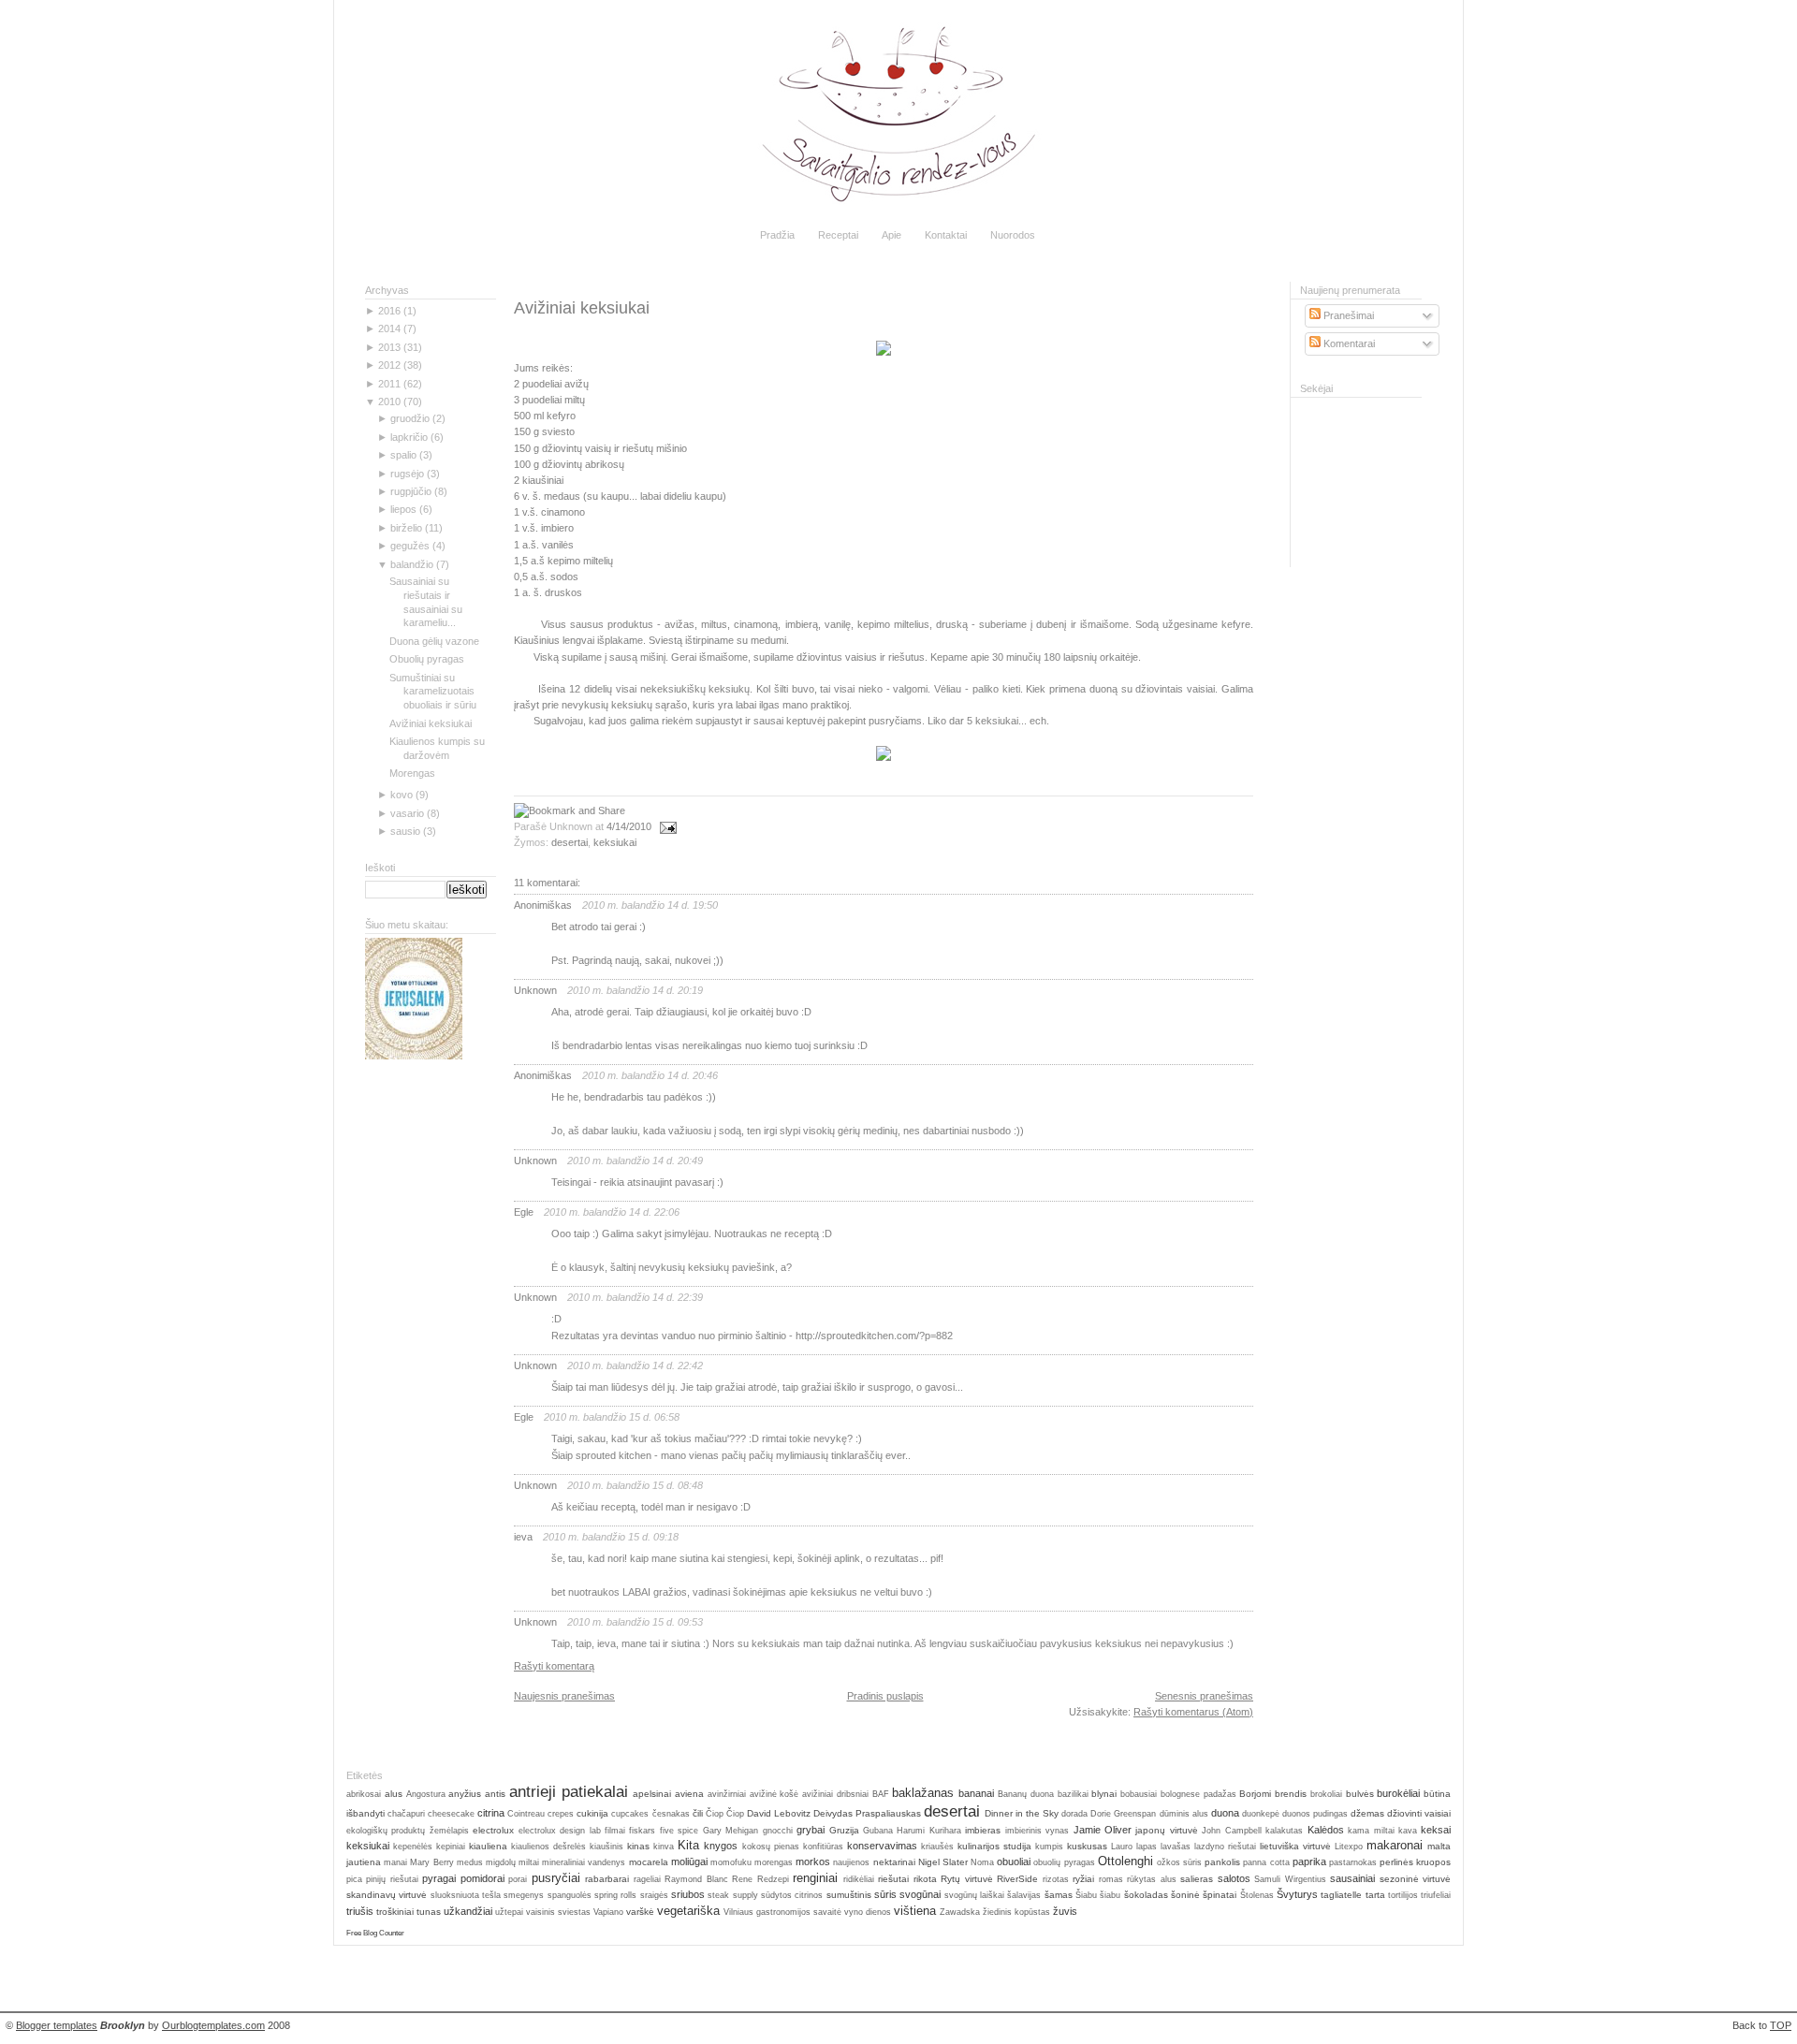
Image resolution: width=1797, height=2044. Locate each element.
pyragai (439, 1878)
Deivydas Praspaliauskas (867, 1813)
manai (395, 1862)
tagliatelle (1341, 1895)
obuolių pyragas (1064, 1862)
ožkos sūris (1179, 1862)
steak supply (732, 1895)
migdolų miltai (512, 1862)
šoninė (1185, 1895)
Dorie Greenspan (1123, 1814)
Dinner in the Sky (1022, 1813)
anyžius (465, 1794)
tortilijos (1403, 1895)
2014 (389, 328)
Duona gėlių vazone (434, 641)
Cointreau (526, 1814)
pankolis (1222, 1862)
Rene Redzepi (760, 1879)
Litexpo (1349, 1847)
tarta (1375, 1895)
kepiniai (451, 1847)
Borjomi (1255, 1794)
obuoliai (1014, 1861)
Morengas (412, 773)
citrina (491, 1813)
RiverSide (1017, 1879)
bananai (976, 1793)
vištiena (915, 1911)
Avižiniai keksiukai (431, 723)
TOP (1781, 2025)
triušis (360, 1911)
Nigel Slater (943, 1862)
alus (394, 1794)
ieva (523, 1537)
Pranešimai (1347, 315)
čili (698, 1813)
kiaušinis (606, 1847)
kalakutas (1284, 1831)
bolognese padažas (1198, 1794)
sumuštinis (849, 1895)
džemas (1367, 1813)
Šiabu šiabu (1098, 1895)
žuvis (1065, 1911)
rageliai (647, 1879)
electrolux (493, 1830)
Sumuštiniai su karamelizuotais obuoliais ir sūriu (433, 692)
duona (1225, 1813)
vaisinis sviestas (558, 1912)
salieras (1197, 1879)
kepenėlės (413, 1847)
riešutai (893, 1879)
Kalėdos (1326, 1830)
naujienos (851, 1862)
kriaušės (937, 1847)
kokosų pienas (771, 1847)
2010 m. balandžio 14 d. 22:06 (612, 1212)
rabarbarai (607, 1879)
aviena (689, 1794)
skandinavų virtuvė (387, 1895)
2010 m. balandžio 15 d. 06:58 (612, 1417)
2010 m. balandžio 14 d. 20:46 (650, 1075)
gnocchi (778, 1831)
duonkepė (1261, 1814)
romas (1111, 1879)
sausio (405, 831)
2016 (389, 311)
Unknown (535, 990)
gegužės (410, 546)
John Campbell (1231, 1831)
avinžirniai (727, 1794)
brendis (1291, 1794)
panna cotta (1266, 1862)
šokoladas (1146, 1895)
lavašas (1176, 1847)
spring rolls (615, 1895)
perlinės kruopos (1415, 1862)
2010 (389, 401)
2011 (389, 384)
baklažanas (923, 1793)
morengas (774, 1862)
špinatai (1220, 1895)
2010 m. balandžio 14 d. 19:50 (650, 905)
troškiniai (395, 1912)
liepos (403, 509)
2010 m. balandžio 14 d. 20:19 (635, 990)
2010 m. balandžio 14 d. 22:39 (635, 1297)
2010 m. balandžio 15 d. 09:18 (611, 1537)
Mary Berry (431, 1862)
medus (470, 1862)
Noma (982, 1862)
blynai (1104, 1794)
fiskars (642, 1831)
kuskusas (1087, 1846)
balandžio (412, 564)
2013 (389, 347)
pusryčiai (556, 1878)
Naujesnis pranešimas (564, 1696)
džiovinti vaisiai (1419, 1813)
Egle (524, 1212)
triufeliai (1436, 1895)
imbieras (983, 1830)
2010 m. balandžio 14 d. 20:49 (635, 1161)
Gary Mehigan (730, 1831)
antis (495, 1794)
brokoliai (1326, 1794)
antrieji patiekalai (569, 1791)
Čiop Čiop (725, 1814)
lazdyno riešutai (1225, 1847)
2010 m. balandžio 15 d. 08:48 (635, 1485)
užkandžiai (468, 1911)
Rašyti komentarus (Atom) (1193, 1712)
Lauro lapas (1134, 1847)
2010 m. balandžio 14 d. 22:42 (635, 1365)
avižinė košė (774, 1794)
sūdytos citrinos (792, 1895)
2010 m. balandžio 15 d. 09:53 (635, 1622)
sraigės (654, 1895)
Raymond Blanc (696, 1879)
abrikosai (364, 1794)
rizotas (1056, 1879)
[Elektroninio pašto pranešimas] (665, 826)
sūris (885, 1894)
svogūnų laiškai (974, 1895)
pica (354, 1879)
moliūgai (689, 1861)
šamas (1059, 1895)
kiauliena (488, 1846)
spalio (403, 455)
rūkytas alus (1151, 1879)
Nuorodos (1013, 235)
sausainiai (1352, 1878)
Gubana (878, 1831)
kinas (638, 1846)
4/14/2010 (629, 826)
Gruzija (844, 1830)
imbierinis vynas (1037, 1831)
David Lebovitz (779, 1813)
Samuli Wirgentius (1290, 1879)
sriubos (688, 1894)
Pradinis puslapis (885, 1696)
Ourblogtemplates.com (213, 2025)
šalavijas (1024, 1895)
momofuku (731, 1862)
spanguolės (570, 1895)
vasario (407, 813)
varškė (640, 1912)
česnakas (671, 1814)
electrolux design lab (560, 1831)
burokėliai (1398, 1793)
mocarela (649, 1862)
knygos (721, 1846)
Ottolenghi (1125, 1861)
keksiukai (615, 842)
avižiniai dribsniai (835, 1794)
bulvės (1360, 1794)
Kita (688, 1845)
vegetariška (688, 1911)
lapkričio (409, 437)
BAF (881, 1794)
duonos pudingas (1315, 1814)
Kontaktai (946, 235)
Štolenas (1257, 1895)
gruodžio (410, 418)
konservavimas (882, 1846)
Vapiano (608, 1912)
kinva (664, 1847)
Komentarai (1348, 343)
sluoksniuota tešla (466, 1895)
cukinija (592, 1813)
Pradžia (777, 235)
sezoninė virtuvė (1415, 1879)
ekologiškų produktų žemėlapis (408, 1831)
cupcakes (630, 1814)
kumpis (1049, 1847)
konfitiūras (823, 1847)
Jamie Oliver (1103, 1830)
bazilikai (1073, 1794)
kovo (402, 795)
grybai (811, 1830)
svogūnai (920, 1894)
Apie (891, 235)
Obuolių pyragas (427, 659)
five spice (679, 1831)
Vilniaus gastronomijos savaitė (782, 1912)
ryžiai (1083, 1879)
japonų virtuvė (1166, 1830)
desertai (570, 842)
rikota (925, 1879)
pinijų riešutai (392, 1879)
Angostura (426, 1794)
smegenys (524, 1895)
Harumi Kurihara (928, 1831)
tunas (429, 1912)
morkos (813, 1861)
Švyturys (1297, 1894)
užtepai (509, 1912)
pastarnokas (1353, 1862)
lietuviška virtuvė (1295, 1846)
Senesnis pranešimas (1204, 1696)
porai (518, 1879)
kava (1408, 1831)
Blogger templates (57, 2025)
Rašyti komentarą (554, 1666)
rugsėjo (407, 474)
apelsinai (652, 1794)
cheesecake (451, 1814)
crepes (561, 1814)
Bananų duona (1026, 1794)
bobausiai (1139, 1794)
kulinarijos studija (994, 1846)
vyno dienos (868, 1912)
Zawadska (960, 1912)
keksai (1436, 1830)
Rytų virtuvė (966, 1879)
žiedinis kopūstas (1016, 1912)
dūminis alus (1184, 1814)
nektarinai (894, 1862)
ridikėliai (859, 1879)
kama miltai (1371, 1831)
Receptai (838, 235)
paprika (1309, 1861)
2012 (389, 365)
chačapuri (406, 1814)
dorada (1074, 1814)
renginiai (815, 1878)
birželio (406, 528)
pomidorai (482, 1878)
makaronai (1395, 1845)
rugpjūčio (411, 491)
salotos (1234, 1878)
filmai (615, 1831)
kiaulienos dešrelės (548, 1847)
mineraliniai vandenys (584, 1862)
